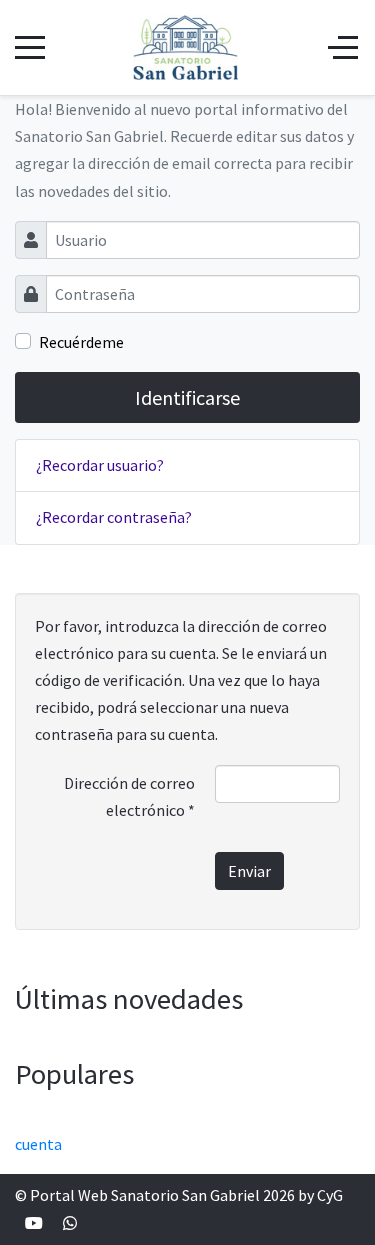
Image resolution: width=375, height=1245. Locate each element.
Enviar (249, 871)
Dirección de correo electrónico (129, 796)
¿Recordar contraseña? (114, 517)
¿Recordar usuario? (100, 465)
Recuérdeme (81, 342)
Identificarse (187, 397)
